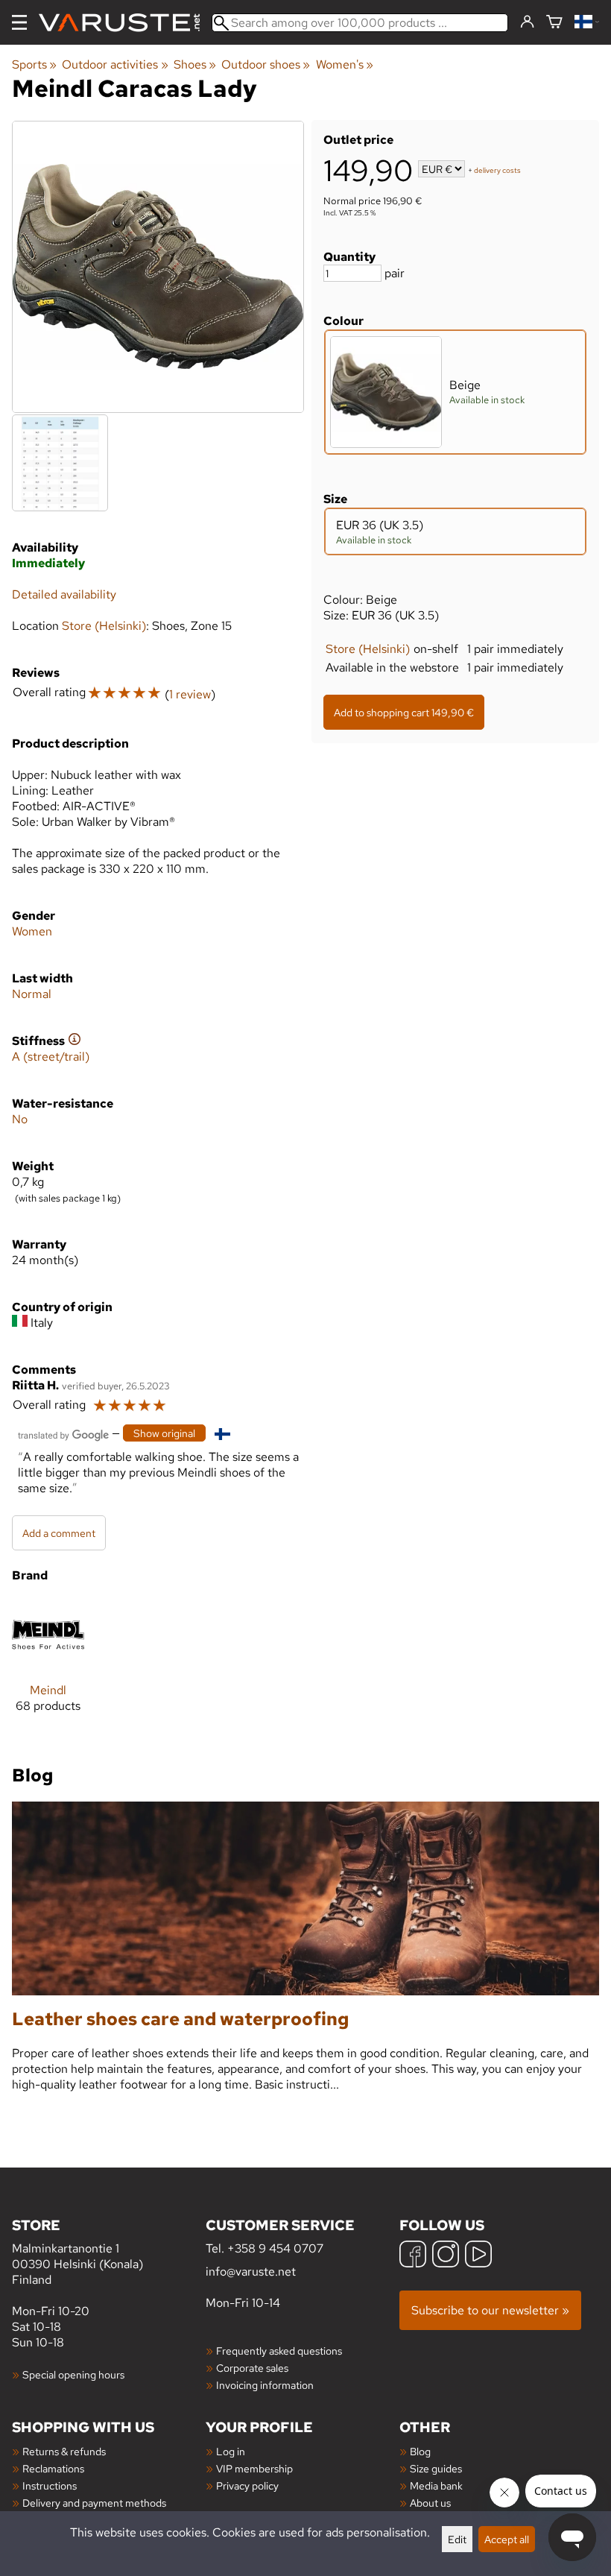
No (20, 1119)
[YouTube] (478, 2256)
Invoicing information (265, 2385)
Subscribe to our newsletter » (490, 2310)
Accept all (507, 2539)
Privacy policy (247, 2485)
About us (430, 2503)
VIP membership (254, 2468)
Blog (420, 2451)
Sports (34, 64)
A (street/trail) (51, 1057)
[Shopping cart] (554, 23)
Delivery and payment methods (94, 2503)
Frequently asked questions (279, 2351)
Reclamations (53, 2468)
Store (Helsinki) (368, 649)
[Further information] (75, 1041)
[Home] (125, 23)
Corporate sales (252, 2368)
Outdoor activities (115, 64)
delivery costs (497, 170)
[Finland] (587, 23)
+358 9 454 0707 (275, 2248)
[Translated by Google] (63, 1434)
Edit (457, 2539)
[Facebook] (413, 2256)
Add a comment (59, 1533)
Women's (345, 64)
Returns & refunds (64, 2451)
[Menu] (19, 22)
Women (32, 931)
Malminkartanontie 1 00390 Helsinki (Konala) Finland (77, 2251)
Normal (32, 994)
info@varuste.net (251, 2272)
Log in (231, 2451)
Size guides (436, 2468)
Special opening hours (73, 2374)
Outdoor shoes (266, 64)
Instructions (50, 2485)
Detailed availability (64, 594)
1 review (190, 694)
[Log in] (527, 22)
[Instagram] (446, 2256)
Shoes (195, 64)
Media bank (436, 2485)
